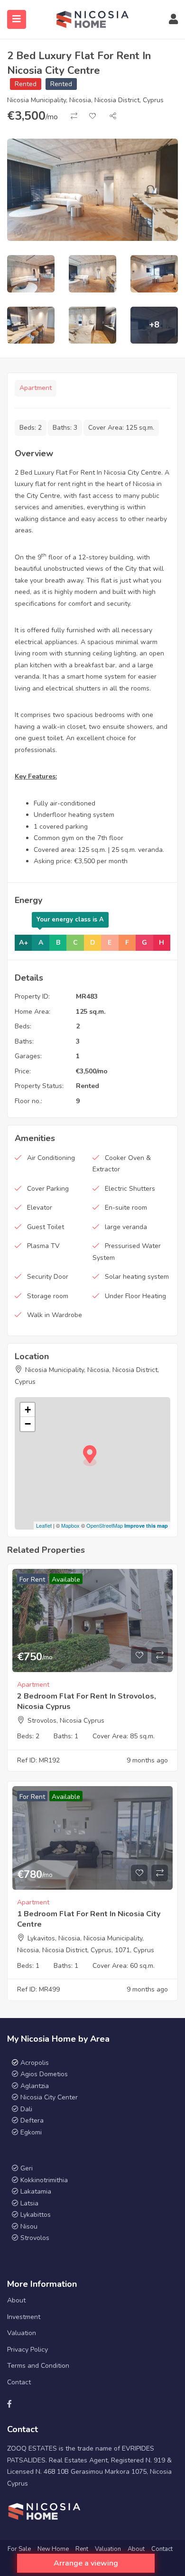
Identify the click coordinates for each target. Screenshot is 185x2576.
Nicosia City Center (49, 2097)
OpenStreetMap (105, 1525)
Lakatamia (36, 2191)
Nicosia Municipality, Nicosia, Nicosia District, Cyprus (85, 100)
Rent (82, 2549)
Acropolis (35, 2063)
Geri (26, 2168)
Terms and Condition (38, 2366)
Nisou (29, 2226)
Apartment (36, 388)
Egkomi (31, 2132)
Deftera (32, 2120)
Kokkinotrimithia (44, 2180)
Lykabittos (36, 2215)
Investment (24, 2317)
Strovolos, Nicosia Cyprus (66, 1721)
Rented (26, 84)
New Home (53, 2549)
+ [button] (28, 1410)
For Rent (32, 1580)
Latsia (29, 2203)
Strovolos (35, 2238)
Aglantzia (35, 2086)
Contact (19, 2382)
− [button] (28, 1424)
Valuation (22, 2333)
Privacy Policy (28, 2350)
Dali (26, 2109)
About (16, 2300)
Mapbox (70, 1525)
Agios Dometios (44, 2074)
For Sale (19, 2549)
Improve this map (146, 1526)
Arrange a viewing (86, 2563)
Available (66, 1580)
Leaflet (44, 1525)
